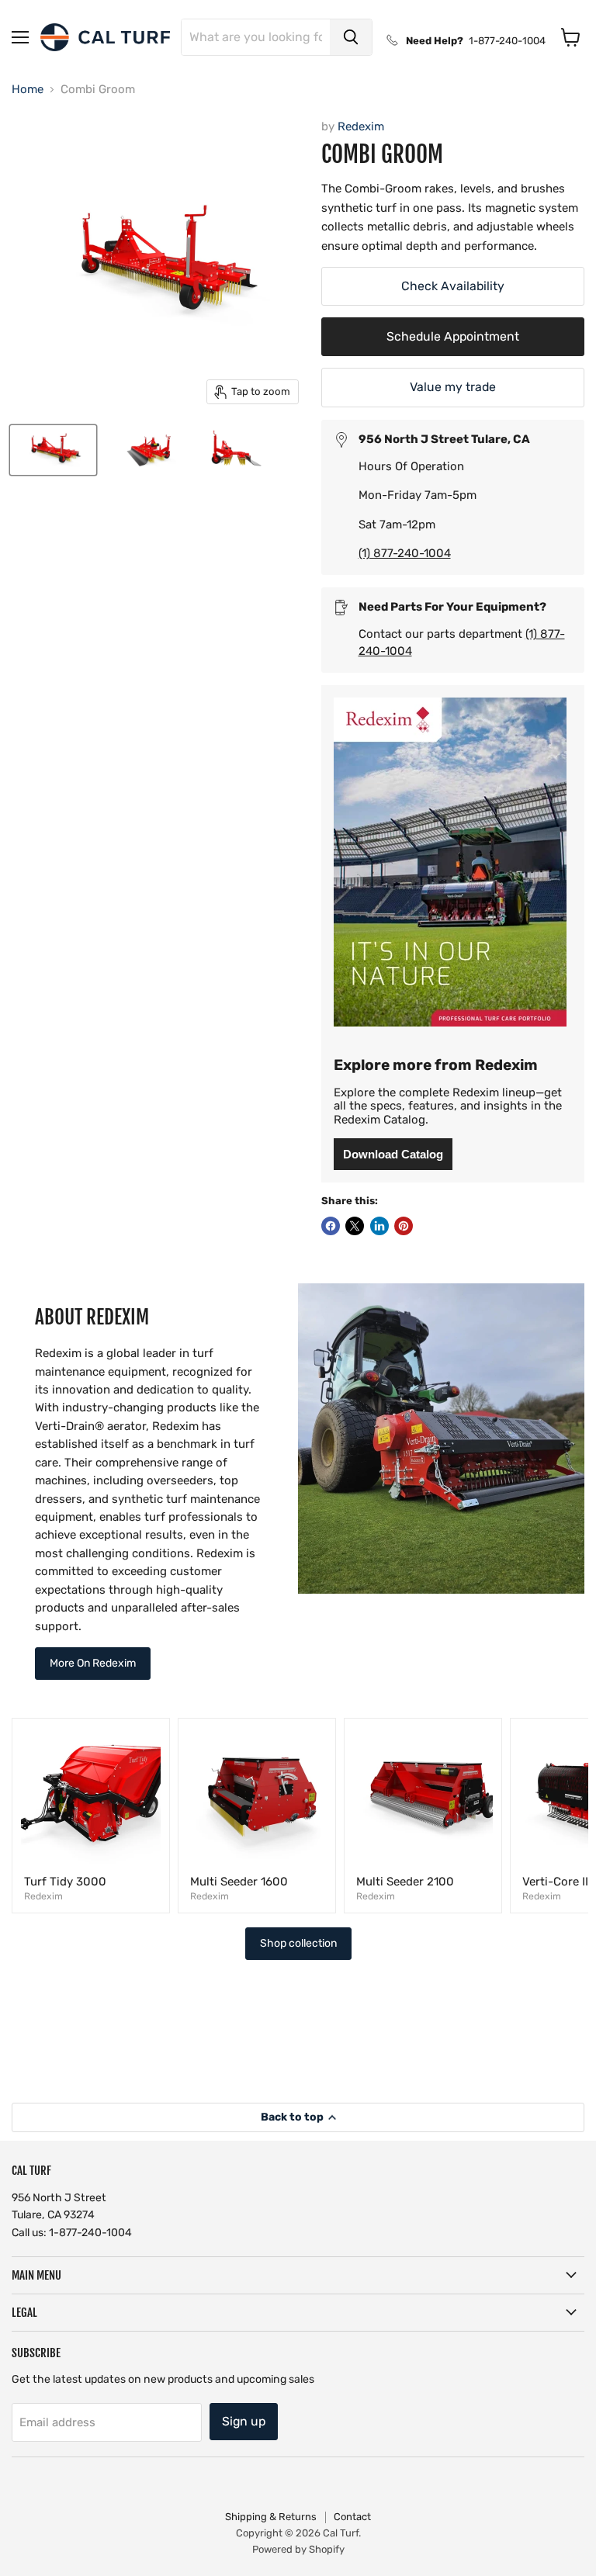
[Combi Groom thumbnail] (53, 450)
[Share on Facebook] (331, 1226)
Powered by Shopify (298, 2549)
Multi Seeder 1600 (239, 1882)
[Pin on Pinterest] (404, 1226)
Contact (352, 2517)
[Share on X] (355, 1226)
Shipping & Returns (271, 2517)
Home (28, 90)
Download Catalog (393, 1154)
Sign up (244, 2421)
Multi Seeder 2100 (405, 1882)
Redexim (361, 126)
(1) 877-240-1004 (405, 553)
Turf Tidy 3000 (65, 1882)
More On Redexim (93, 1663)
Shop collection (298, 1943)
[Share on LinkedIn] (379, 1226)
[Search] (351, 37)
